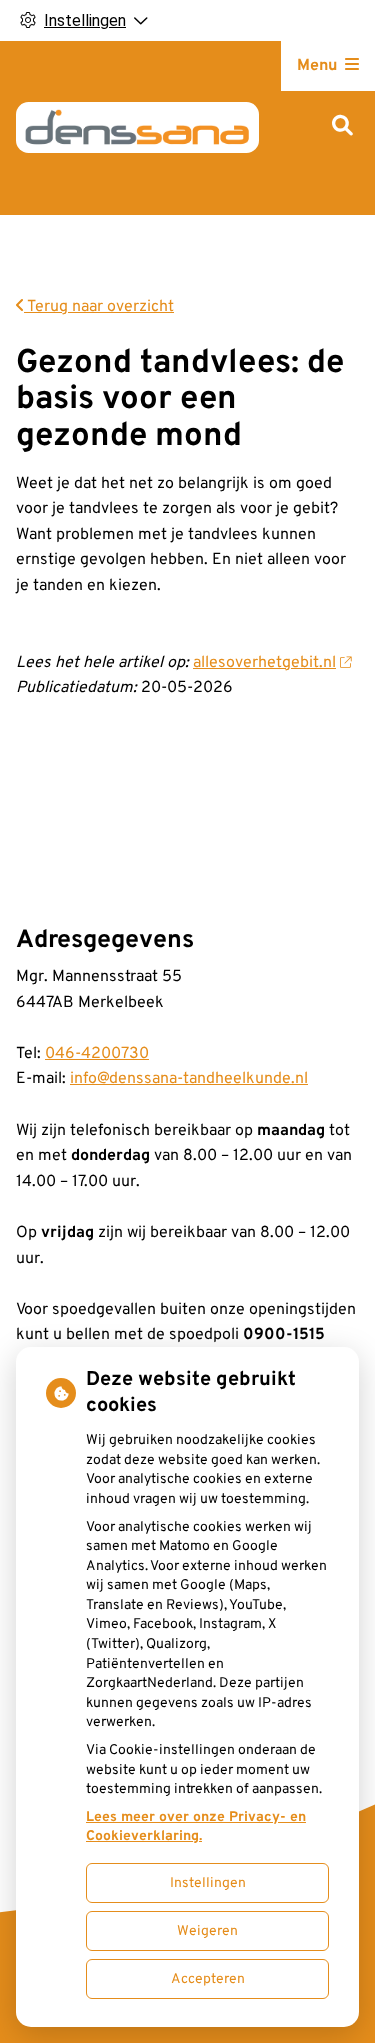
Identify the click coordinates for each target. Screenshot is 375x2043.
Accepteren (208, 1979)
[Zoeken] (342, 127)
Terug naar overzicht (99, 307)
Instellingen (208, 1883)
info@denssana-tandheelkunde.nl (189, 1079)
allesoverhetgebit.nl (264, 663)
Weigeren (207, 1931)
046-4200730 (97, 1054)
